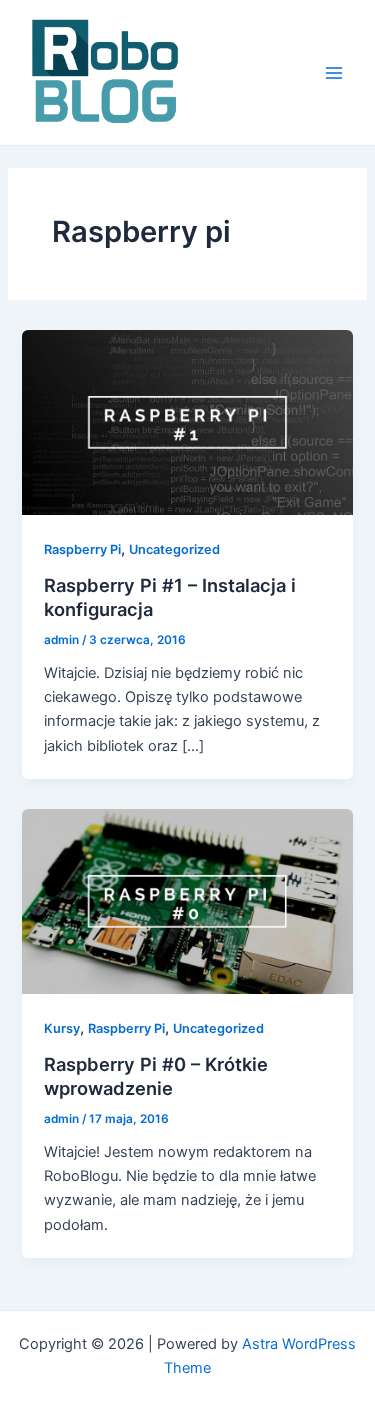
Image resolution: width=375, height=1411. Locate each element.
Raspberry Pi (82, 549)
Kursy (62, 1028)
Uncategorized (174, 549)
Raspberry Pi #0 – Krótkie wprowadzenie (156, 1076)
